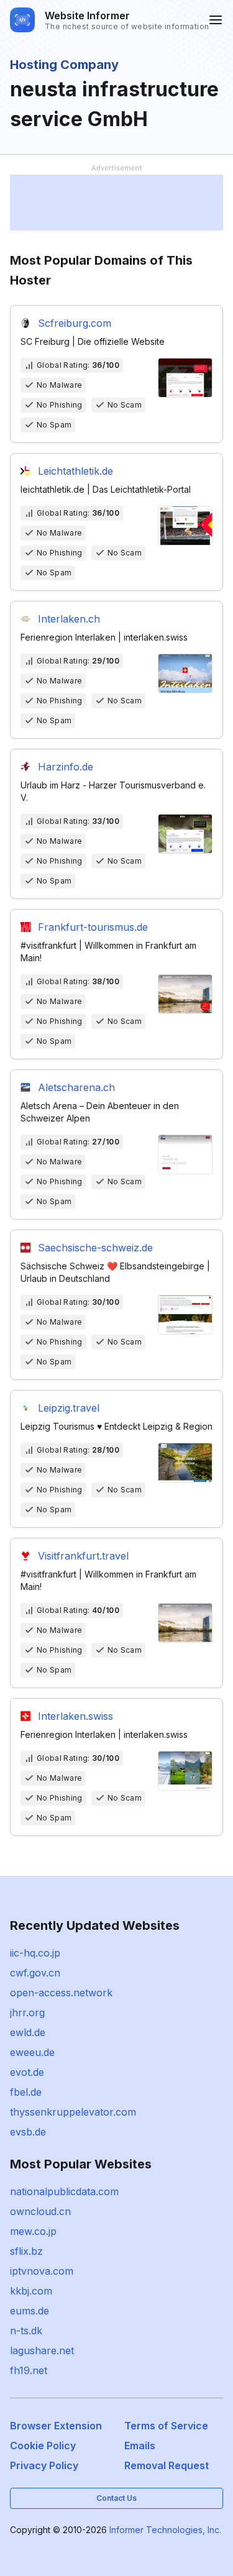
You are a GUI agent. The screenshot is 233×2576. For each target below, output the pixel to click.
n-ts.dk (26, 2331)
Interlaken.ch (69, 619)
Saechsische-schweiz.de (95, 1248)
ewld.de (28, 2032)
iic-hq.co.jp (35, 1953)
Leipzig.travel (69, 1408)
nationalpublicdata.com (64, 2191)
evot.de (27, 2072)
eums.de (30, 2311)
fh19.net (29, 2370)
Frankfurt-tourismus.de (93, 927)
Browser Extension (56, 2426)
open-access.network (61, 1993)
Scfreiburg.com (75, 323)
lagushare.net (42, 2350)
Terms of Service (166, 2426)
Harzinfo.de (66, 767)
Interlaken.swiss (75, 1716)
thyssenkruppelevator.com (73, 2112)
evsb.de (28, 2132)
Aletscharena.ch (76, 1087)
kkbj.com (31, 2291)
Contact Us (116, 2498)
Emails (140, 2446)
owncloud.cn (40, 2211)
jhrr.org (27, 2012)
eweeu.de (32, 2052)
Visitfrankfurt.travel (83, 1556)
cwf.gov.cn (35, 1973)
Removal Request (167, 2465)
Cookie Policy (43, 2446)
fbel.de (26, 2092)
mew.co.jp (33, 2231)
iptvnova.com (42, 2271)
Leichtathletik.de (75, 471)
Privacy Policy (44, 2465)
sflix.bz (26, 2251)
